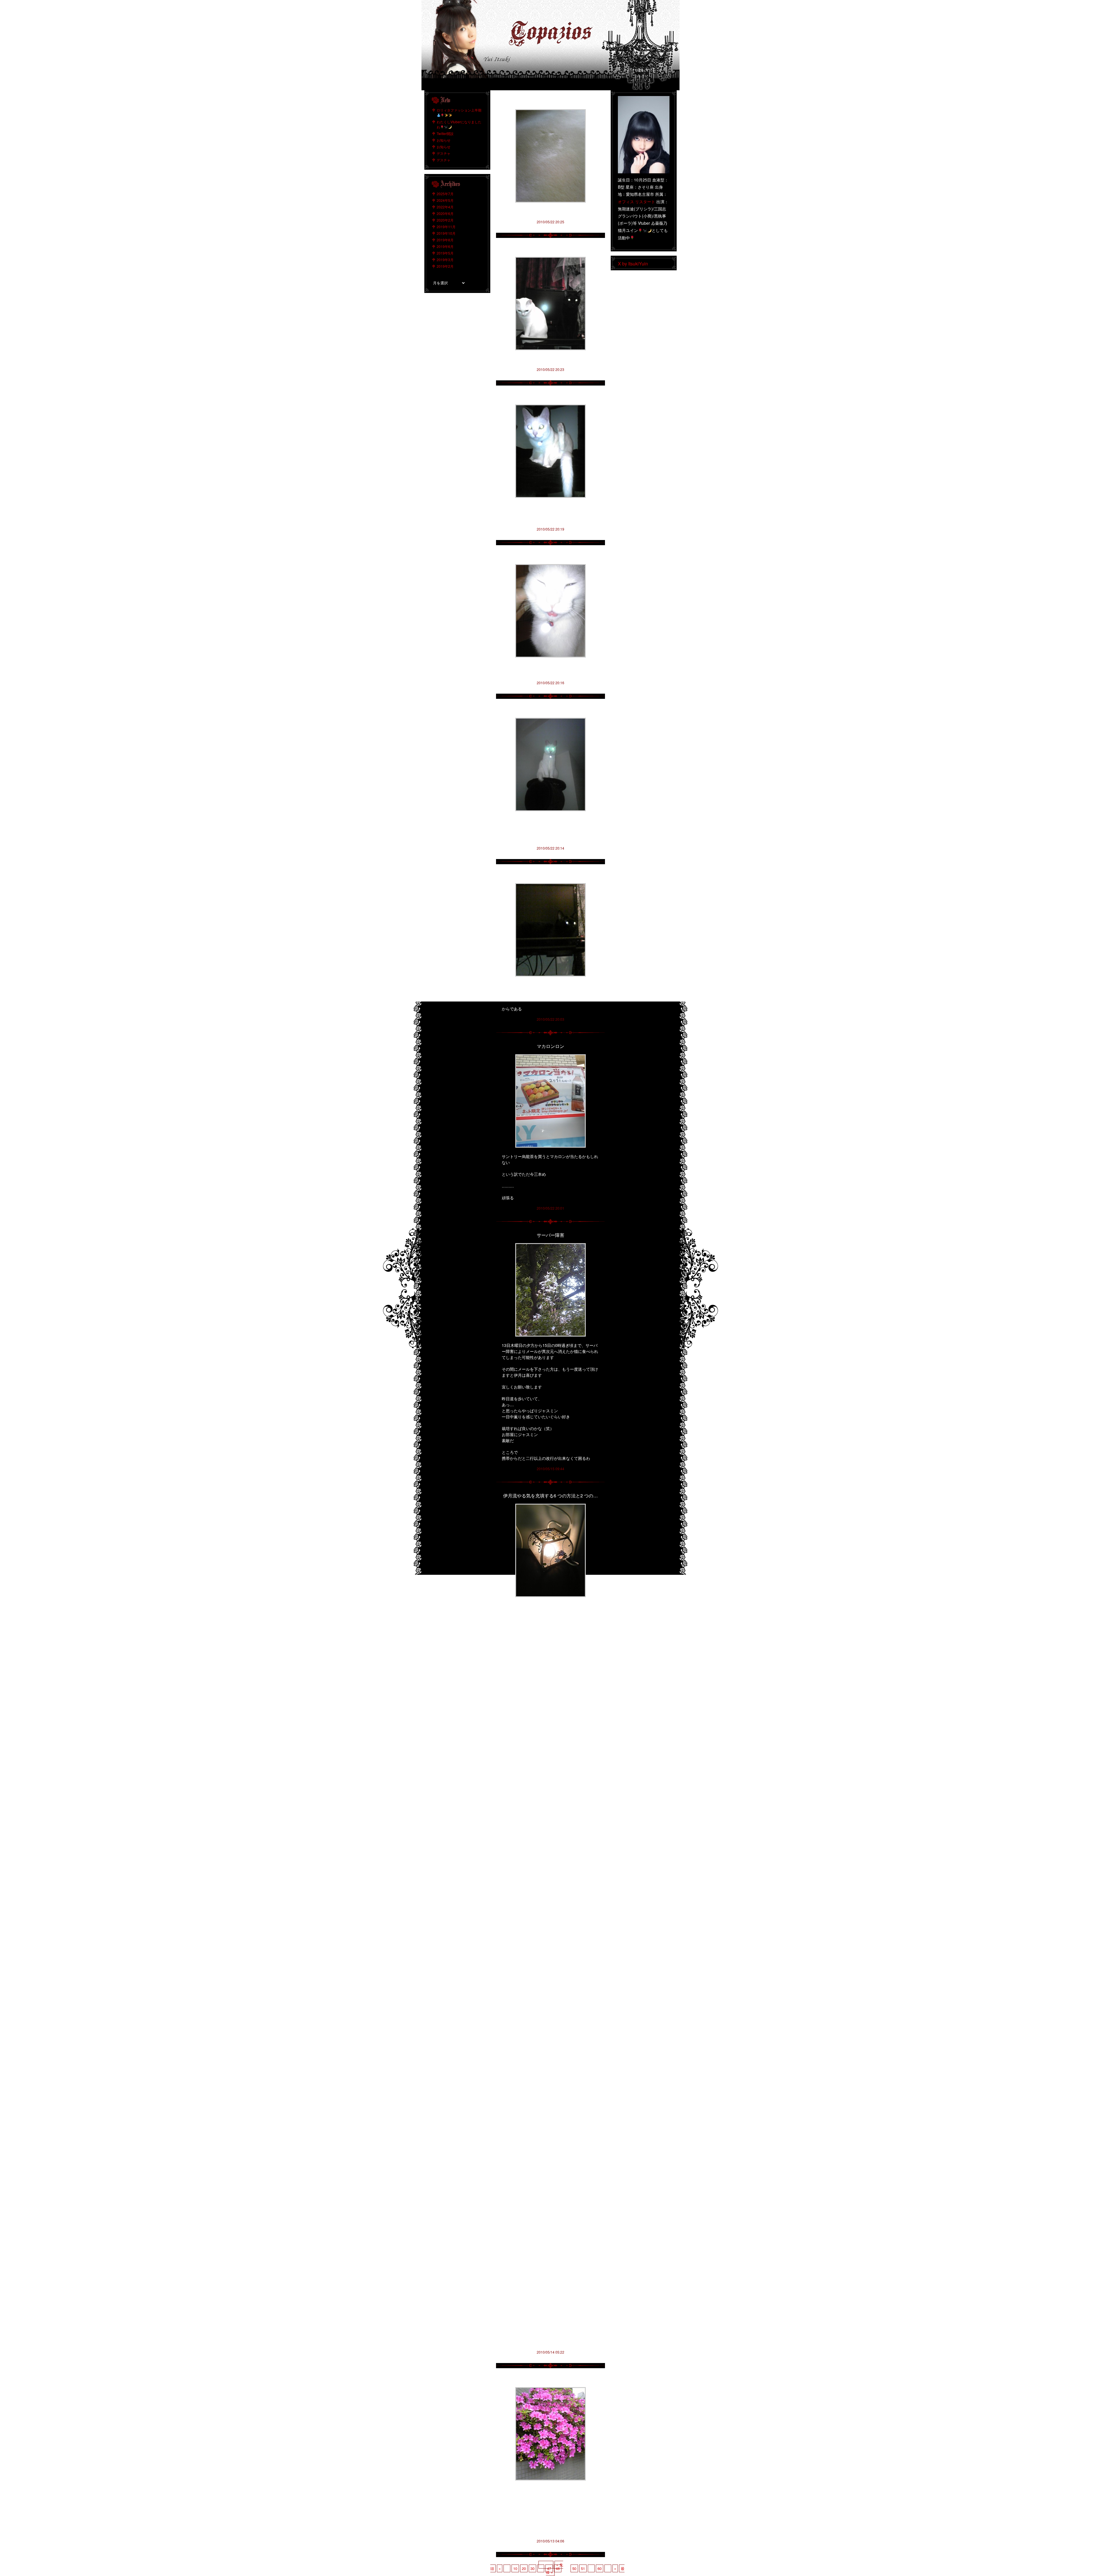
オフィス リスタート (637, 202)
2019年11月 (446, 227)
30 (532, 2568)
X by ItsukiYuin (633, 264)
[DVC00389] (550, 566)
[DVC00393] (550, 720)
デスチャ (444, 153)
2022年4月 (445, 207)
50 (574, 2568)
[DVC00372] (550, 2389)
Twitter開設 (445, 133)
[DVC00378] (550, 1245)
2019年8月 (445, 240)
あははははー (550, 875)
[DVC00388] (550, 407)
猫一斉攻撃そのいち (550, 710)
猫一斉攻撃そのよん (550, 249)
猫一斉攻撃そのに (550, 556)
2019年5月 (445, 253)
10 (515, 2568)
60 (600, 2568)
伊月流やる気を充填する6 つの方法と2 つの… (550, 1496)
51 (583, 2568)
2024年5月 (445, 200)
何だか (550, 2379)
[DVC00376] (550, 1506)
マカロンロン (550, 1046)
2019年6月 (445, 246)
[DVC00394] (550, 885)
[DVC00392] (550, 1056)
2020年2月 (445, 220)
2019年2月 (445, 266)
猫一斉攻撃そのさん (550, 396)
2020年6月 (445, 213)
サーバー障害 (550, 1235)
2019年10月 (446, 233)
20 (524, 2568)
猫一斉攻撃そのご (550, 101)
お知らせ (444, 140)
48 (558, 2568)
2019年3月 (445, 260)
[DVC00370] (550, 111)
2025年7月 (445, 194)
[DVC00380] (550, 259)
